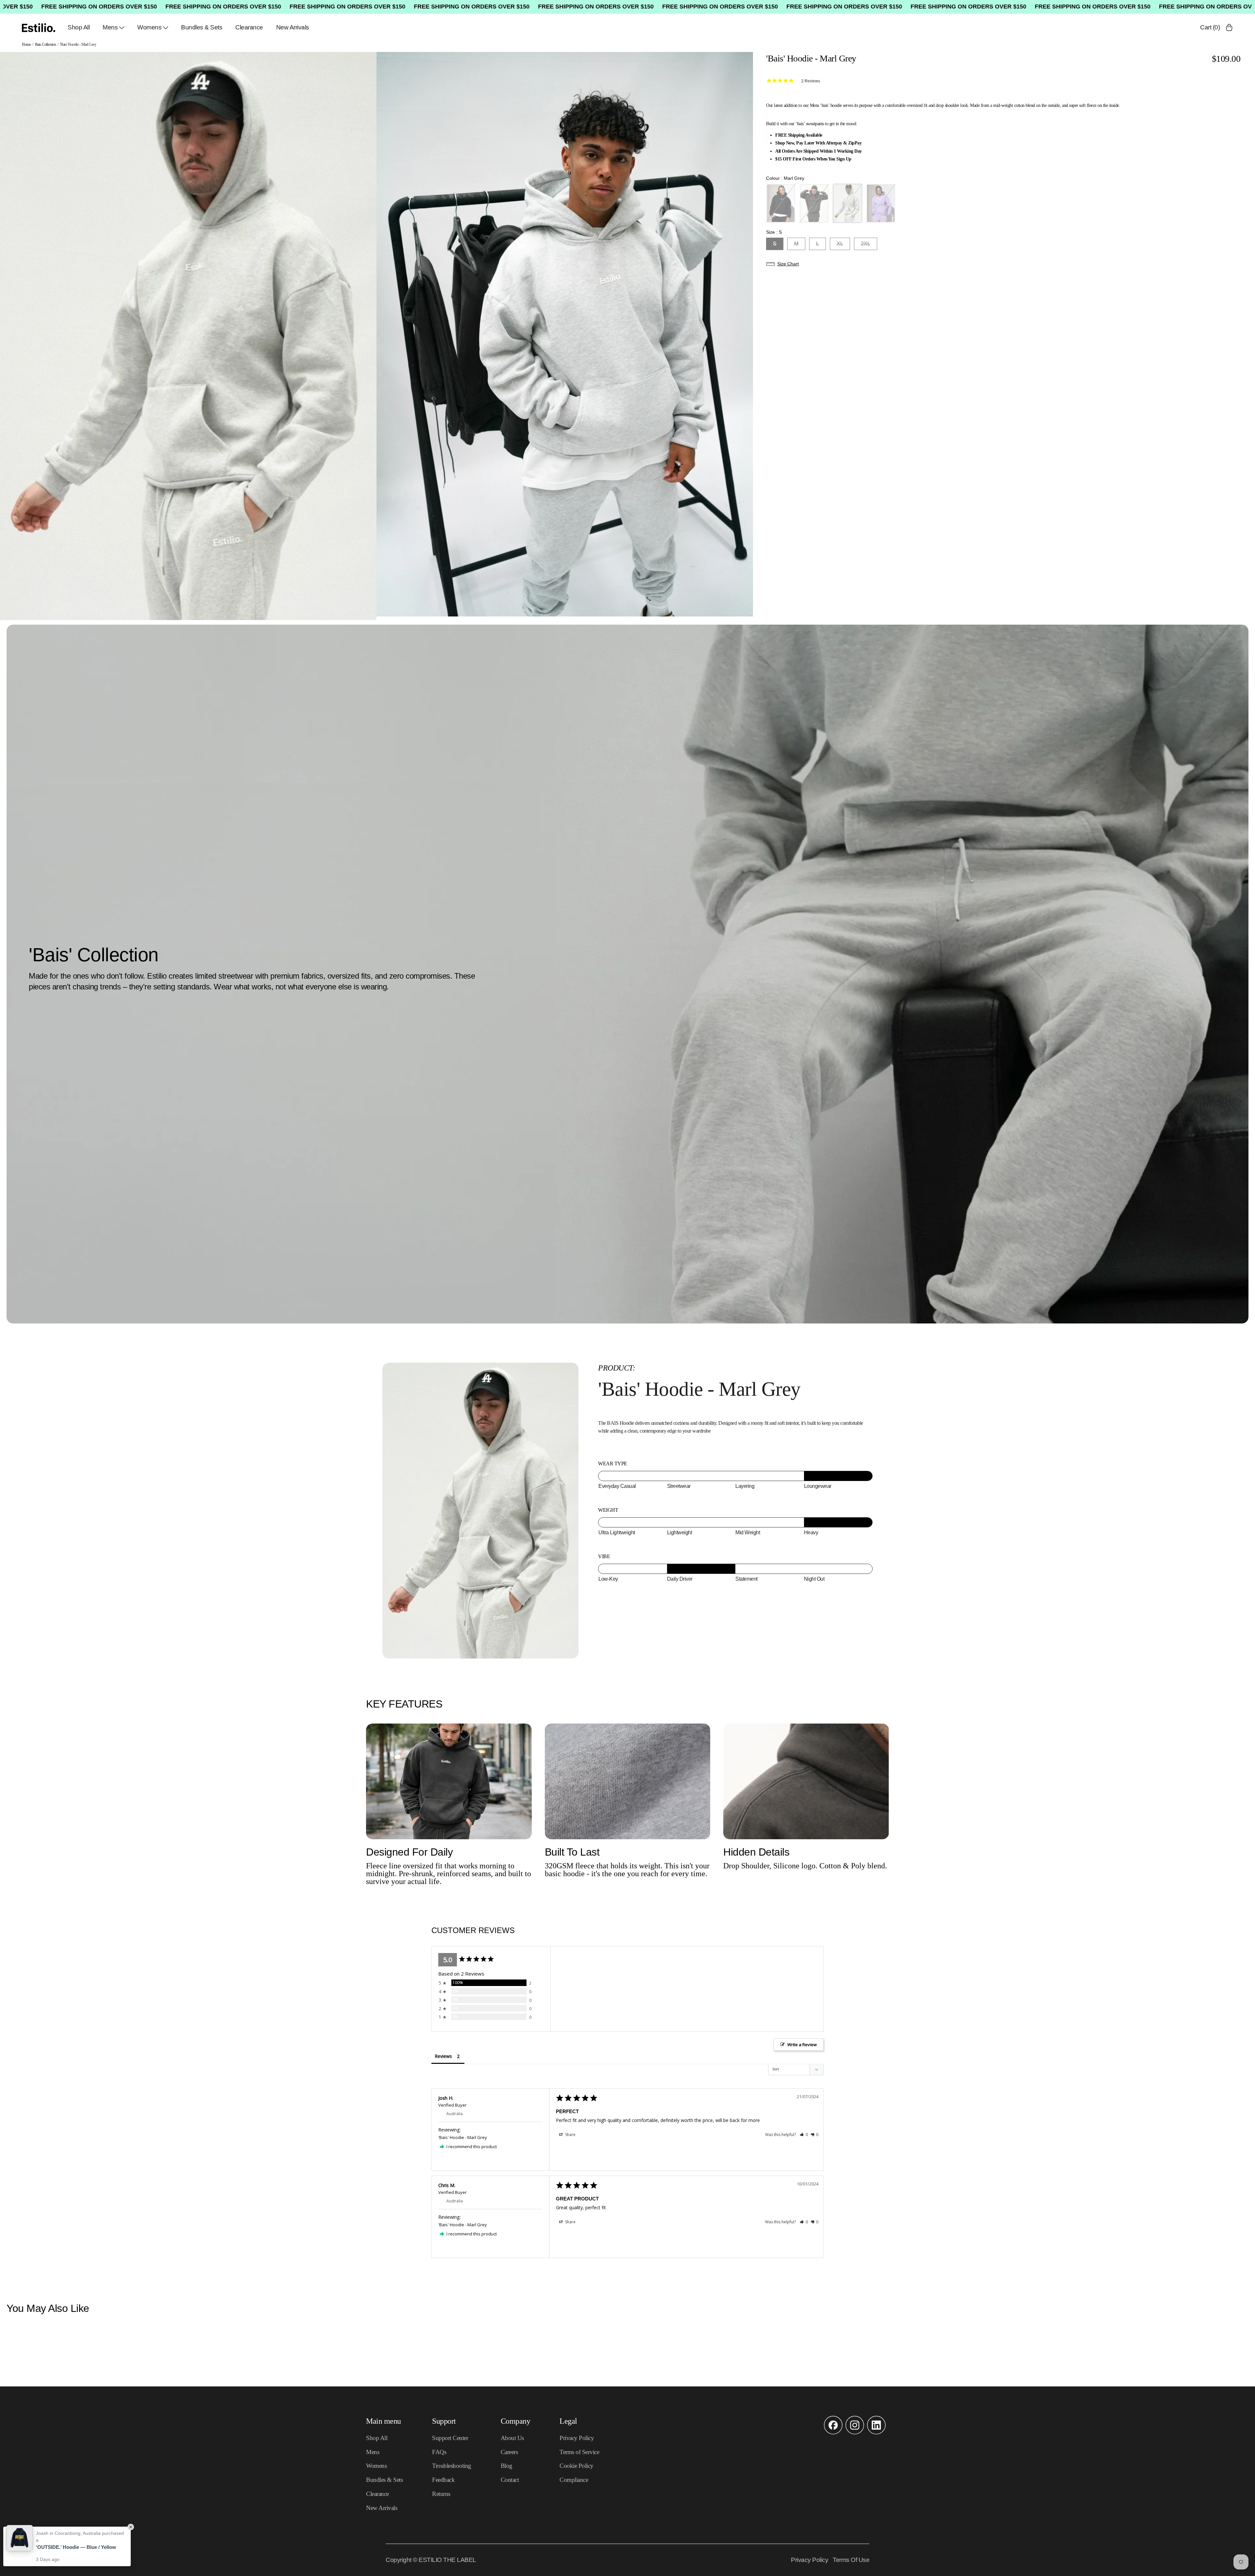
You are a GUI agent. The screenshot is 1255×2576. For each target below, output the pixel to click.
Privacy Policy (577, 2438)
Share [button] (570, 2135)
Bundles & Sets (202, 27)
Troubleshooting (452, 2466)
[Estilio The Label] (39, 28)
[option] (188, 336)
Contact (510, 2480)
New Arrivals (293, 27)
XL (840, 244)
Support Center (450, 2438)
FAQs (439, 2452)
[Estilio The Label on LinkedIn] (876, 2433)
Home (26, 44)
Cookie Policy (577, 2466)
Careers (509, 2452)
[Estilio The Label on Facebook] (833, 2433)
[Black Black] (781, 203)
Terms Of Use (851, 2560)
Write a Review (802, 2045)
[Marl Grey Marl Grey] (847, 203)
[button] (1004, 264)
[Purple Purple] (881, 203)
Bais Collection (46, 44)
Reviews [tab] (443, 2056)
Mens (110, 27)
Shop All (79, 27)
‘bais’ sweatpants (810, 124)
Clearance (249, 27)
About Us (512, 2438)
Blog (507, 2466)
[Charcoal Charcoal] (814, 203)
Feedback (443, 2480)
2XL (866, 244)
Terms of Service (579, 2452)
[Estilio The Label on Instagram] (855, 2433)
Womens (149, 27)
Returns (441, 2494)
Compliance (574, 2480)
